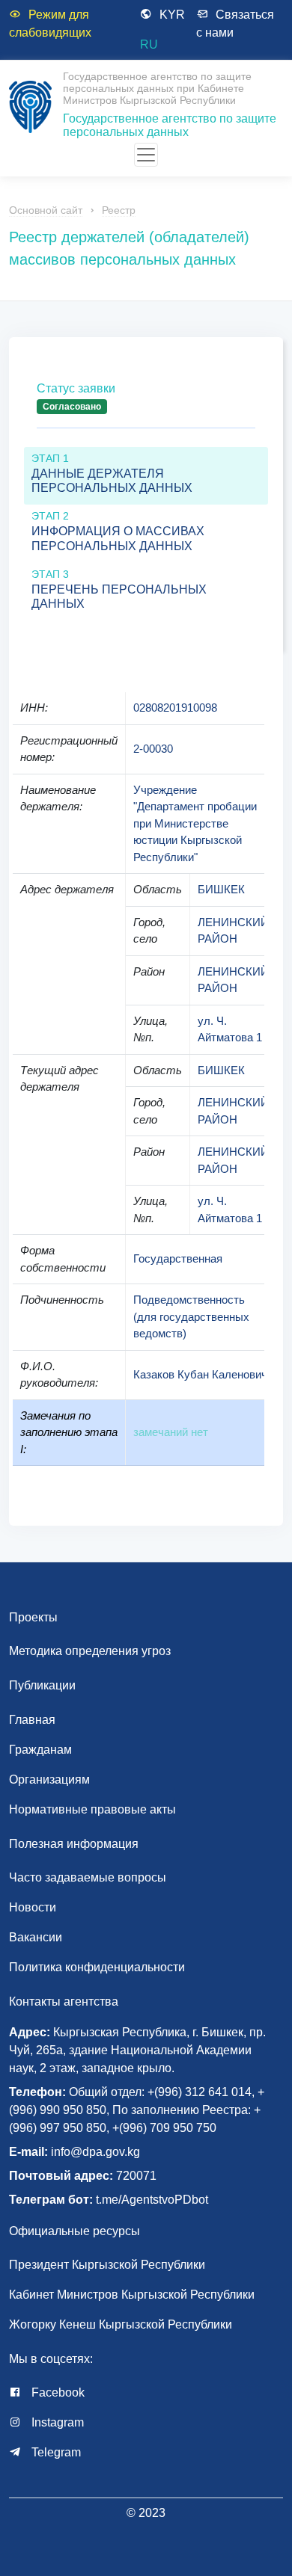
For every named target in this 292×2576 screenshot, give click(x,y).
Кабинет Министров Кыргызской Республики (132, 2295)
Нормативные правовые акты (92, 1809)
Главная (32, 1720)
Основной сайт (46, 210)
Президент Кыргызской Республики (107, 2265)
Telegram (55, 2452)
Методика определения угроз (90, 1651)
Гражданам (40, 1750)
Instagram (56, 2422)
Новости (33, 1907)
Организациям (49, 1780)
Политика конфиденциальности (97, 1967)
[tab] (146, 410)
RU (149, 44)
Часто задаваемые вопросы (88, 1877)
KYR (172, 15)
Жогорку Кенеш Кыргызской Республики (121, 2324)
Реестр (119, 210)
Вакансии (36, 1937)
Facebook (57, 2392)
